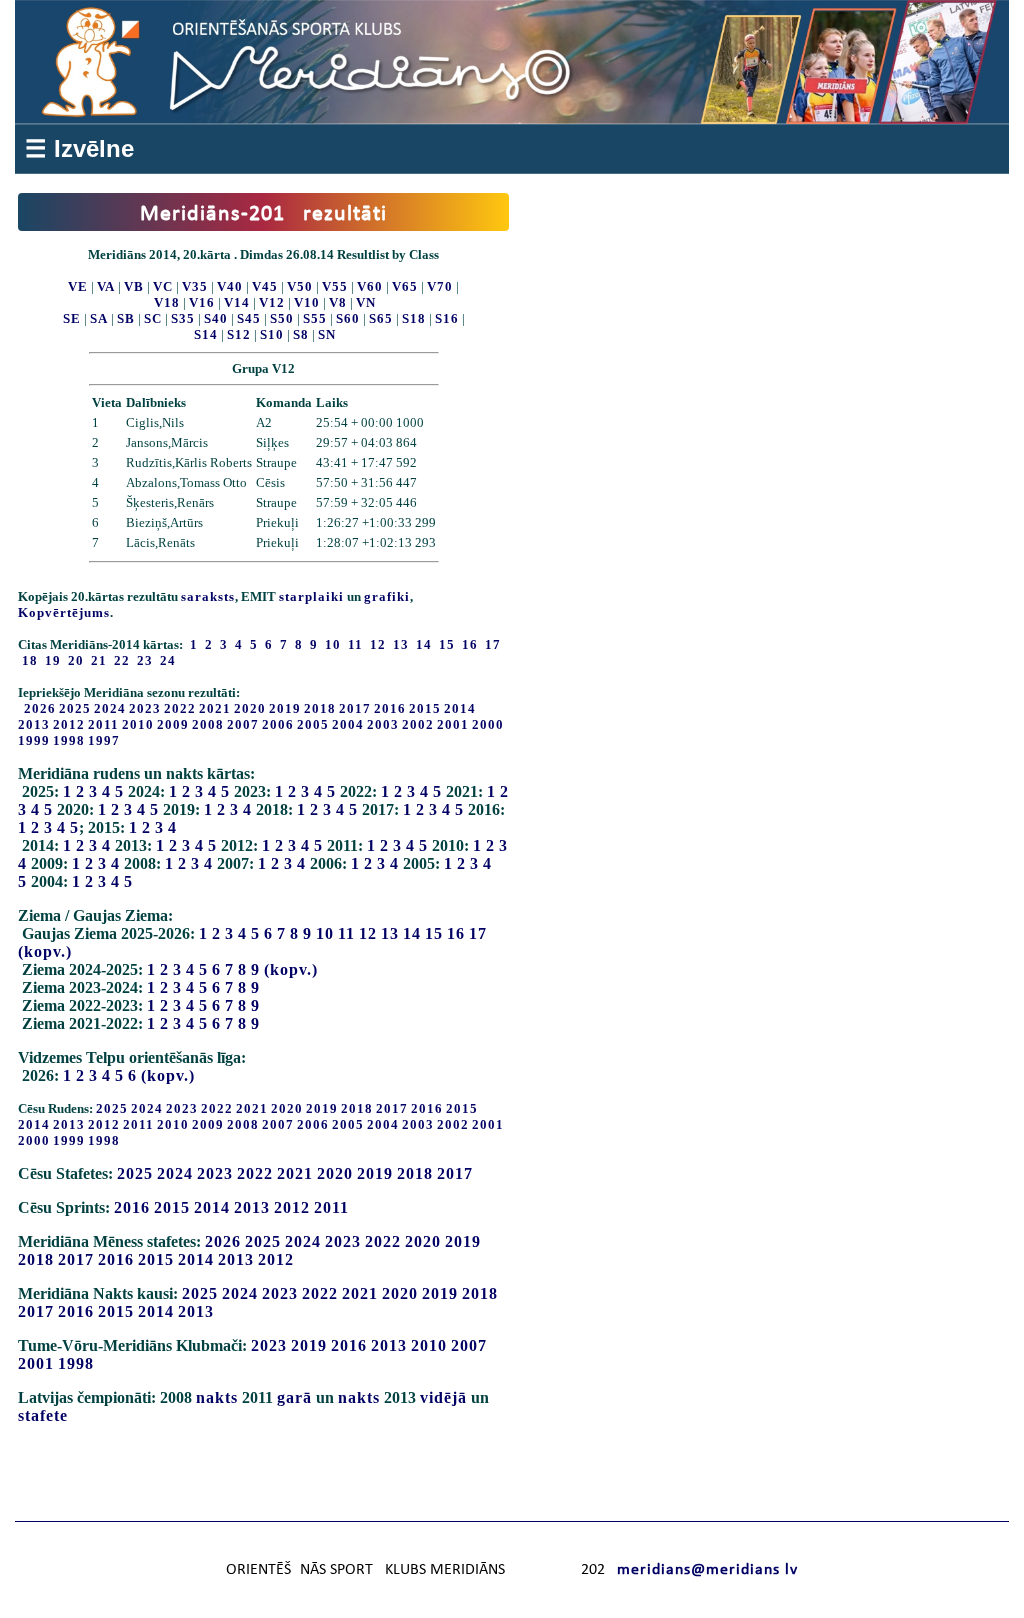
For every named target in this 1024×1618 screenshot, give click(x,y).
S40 (216, 318)
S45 (249, 318)
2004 (348, 724)
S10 (272, 334)
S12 (239, 334)
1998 (69, 740)
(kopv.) (45, 951)
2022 (180, 708)
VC (163, 286)
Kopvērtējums (64, 612)
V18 (167, 302)
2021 (215, 708)
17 (478, 933)
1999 (34, 740)
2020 (250, 708)
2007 (243, 724)
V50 (300, 286)
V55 (335, 286)
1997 (104, 740)
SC (153, 318)
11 (346, 933)
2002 (418, 724)
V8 (338, 302)
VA (106, 286)
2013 (34, 724)
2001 (453, 724)
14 (412, 933)
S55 (315, 318)
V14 (237, 302)
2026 (40, 708)
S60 (348, 318)
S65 (381, 318)
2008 (208, 724)
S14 (206, 334)
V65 (405, 286)
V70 (440, 286)
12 (368, 933)
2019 (285, 708)
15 (434, 933)
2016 (390, 708)
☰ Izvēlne (79, 148)
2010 (138, 724)
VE (78, 286)
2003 (383, 724)
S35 (183, 318)
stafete (43, 1415)
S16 (447, 318)
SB (126, 318)
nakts (217, 1397)
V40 (230, 286)
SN (327, 334)
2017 (355, 708)
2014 (460, 708)
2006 (278, 724)
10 (325, 933)
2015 (425, 708)
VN (366, 302)
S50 (282, 318)
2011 (103, 724)
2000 (488, 724)
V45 (265, 286)
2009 (173, 724)
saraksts (208, 596)
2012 (69, 724)
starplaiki (311, 596)
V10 (307, 302)
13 (390, 933)
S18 (414, 318)
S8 (301, 334)
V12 (272, 302)
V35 (195, 286)
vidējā (443, 1397)
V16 (202, 302)
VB (134, 286)
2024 (110, 708)
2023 (145, 708)
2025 (75, 708)
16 (456, 933)
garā (294, 1397)
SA (99, 318)
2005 (313, 724)
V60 (370, 286)
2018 (320, 708)
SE (72, 318)
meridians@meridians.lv (707, 1570)
